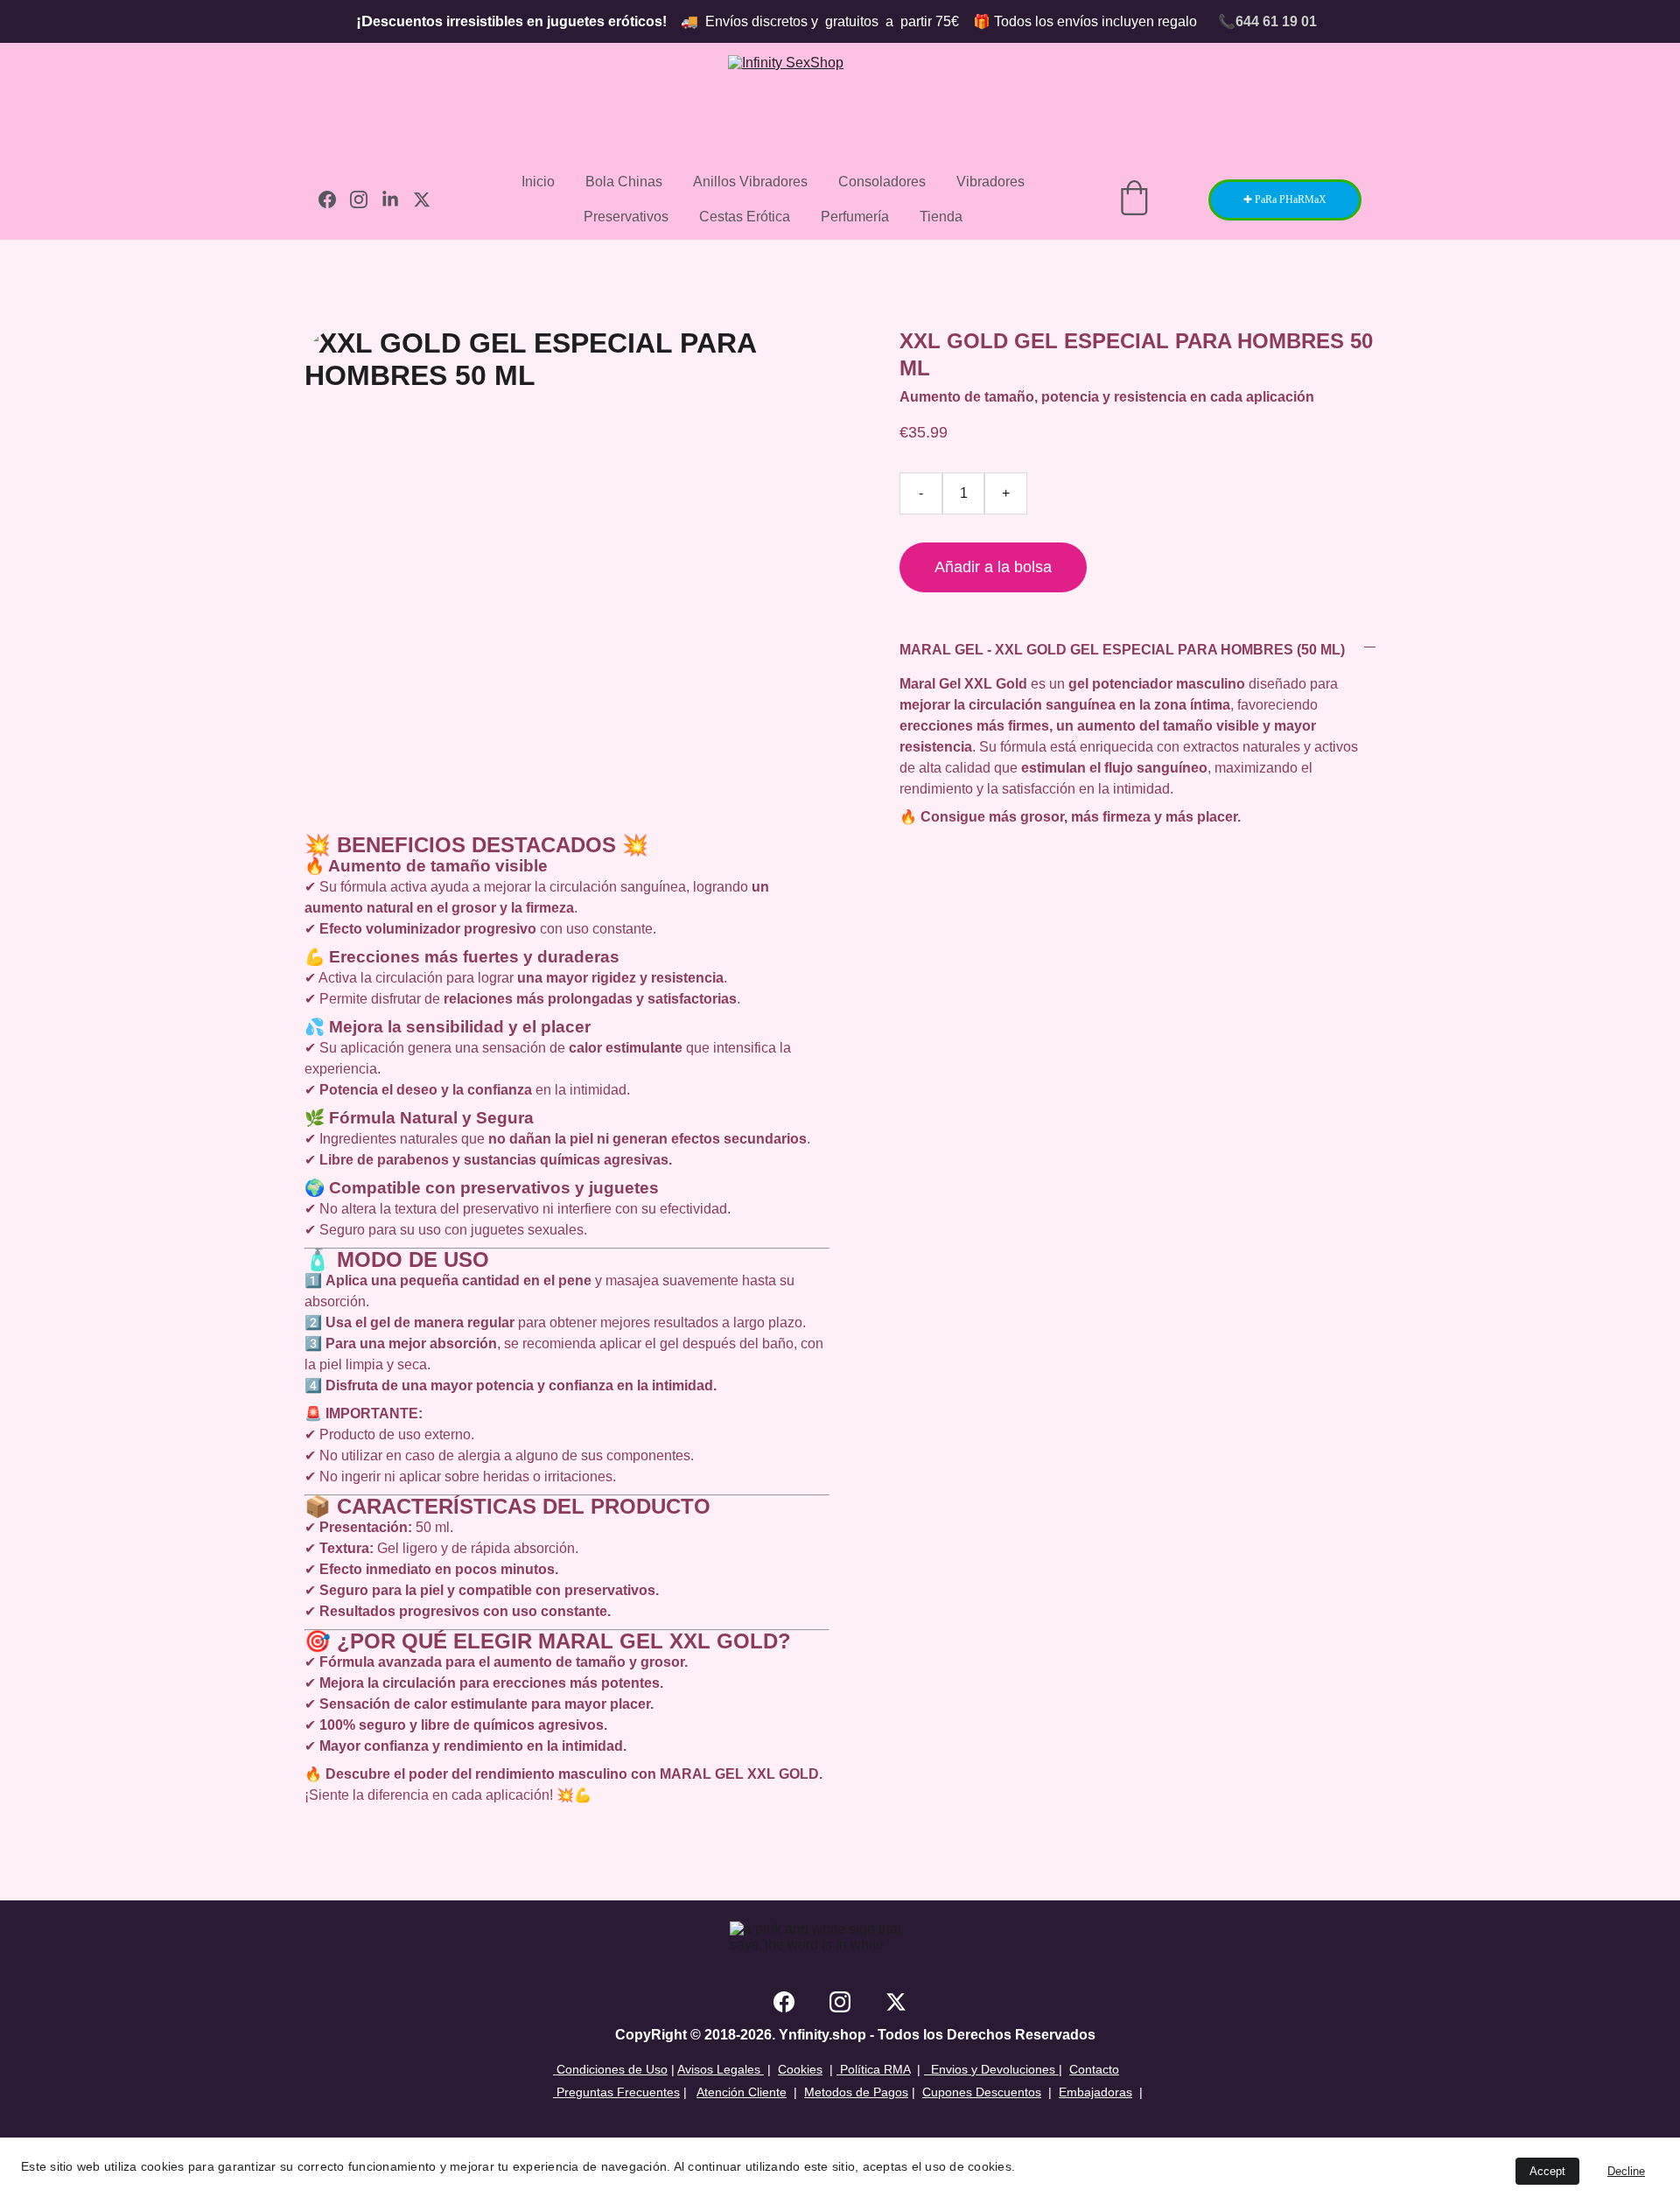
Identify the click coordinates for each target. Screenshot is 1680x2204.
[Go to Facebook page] (334, 199)
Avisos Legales (721, 2069)
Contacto (1094, 2069)
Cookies (800, 2069)
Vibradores (990, 182)
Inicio (538, 182)
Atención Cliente (742, 2092)
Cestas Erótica (745, 217)
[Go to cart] (1134, 199)
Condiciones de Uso (610, 2069)
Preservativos (626, 217)
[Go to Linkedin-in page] (397, 199)
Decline (1626, 2171)
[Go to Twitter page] (422, 199)
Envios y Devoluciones (990, 2069)
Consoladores (882, 182)
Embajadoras (1095, 2092)
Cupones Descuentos (982, 2092)
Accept (1547, 2171)
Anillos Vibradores (750, 182)
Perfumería (855, 217)
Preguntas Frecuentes (616, 2092)
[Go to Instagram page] (366, 199)
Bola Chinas (624, 182)
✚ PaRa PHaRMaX (1285, 199)
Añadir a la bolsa (993, 567)
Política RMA (873, 2069)
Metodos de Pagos (856, 2092)
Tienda (941, 217)
